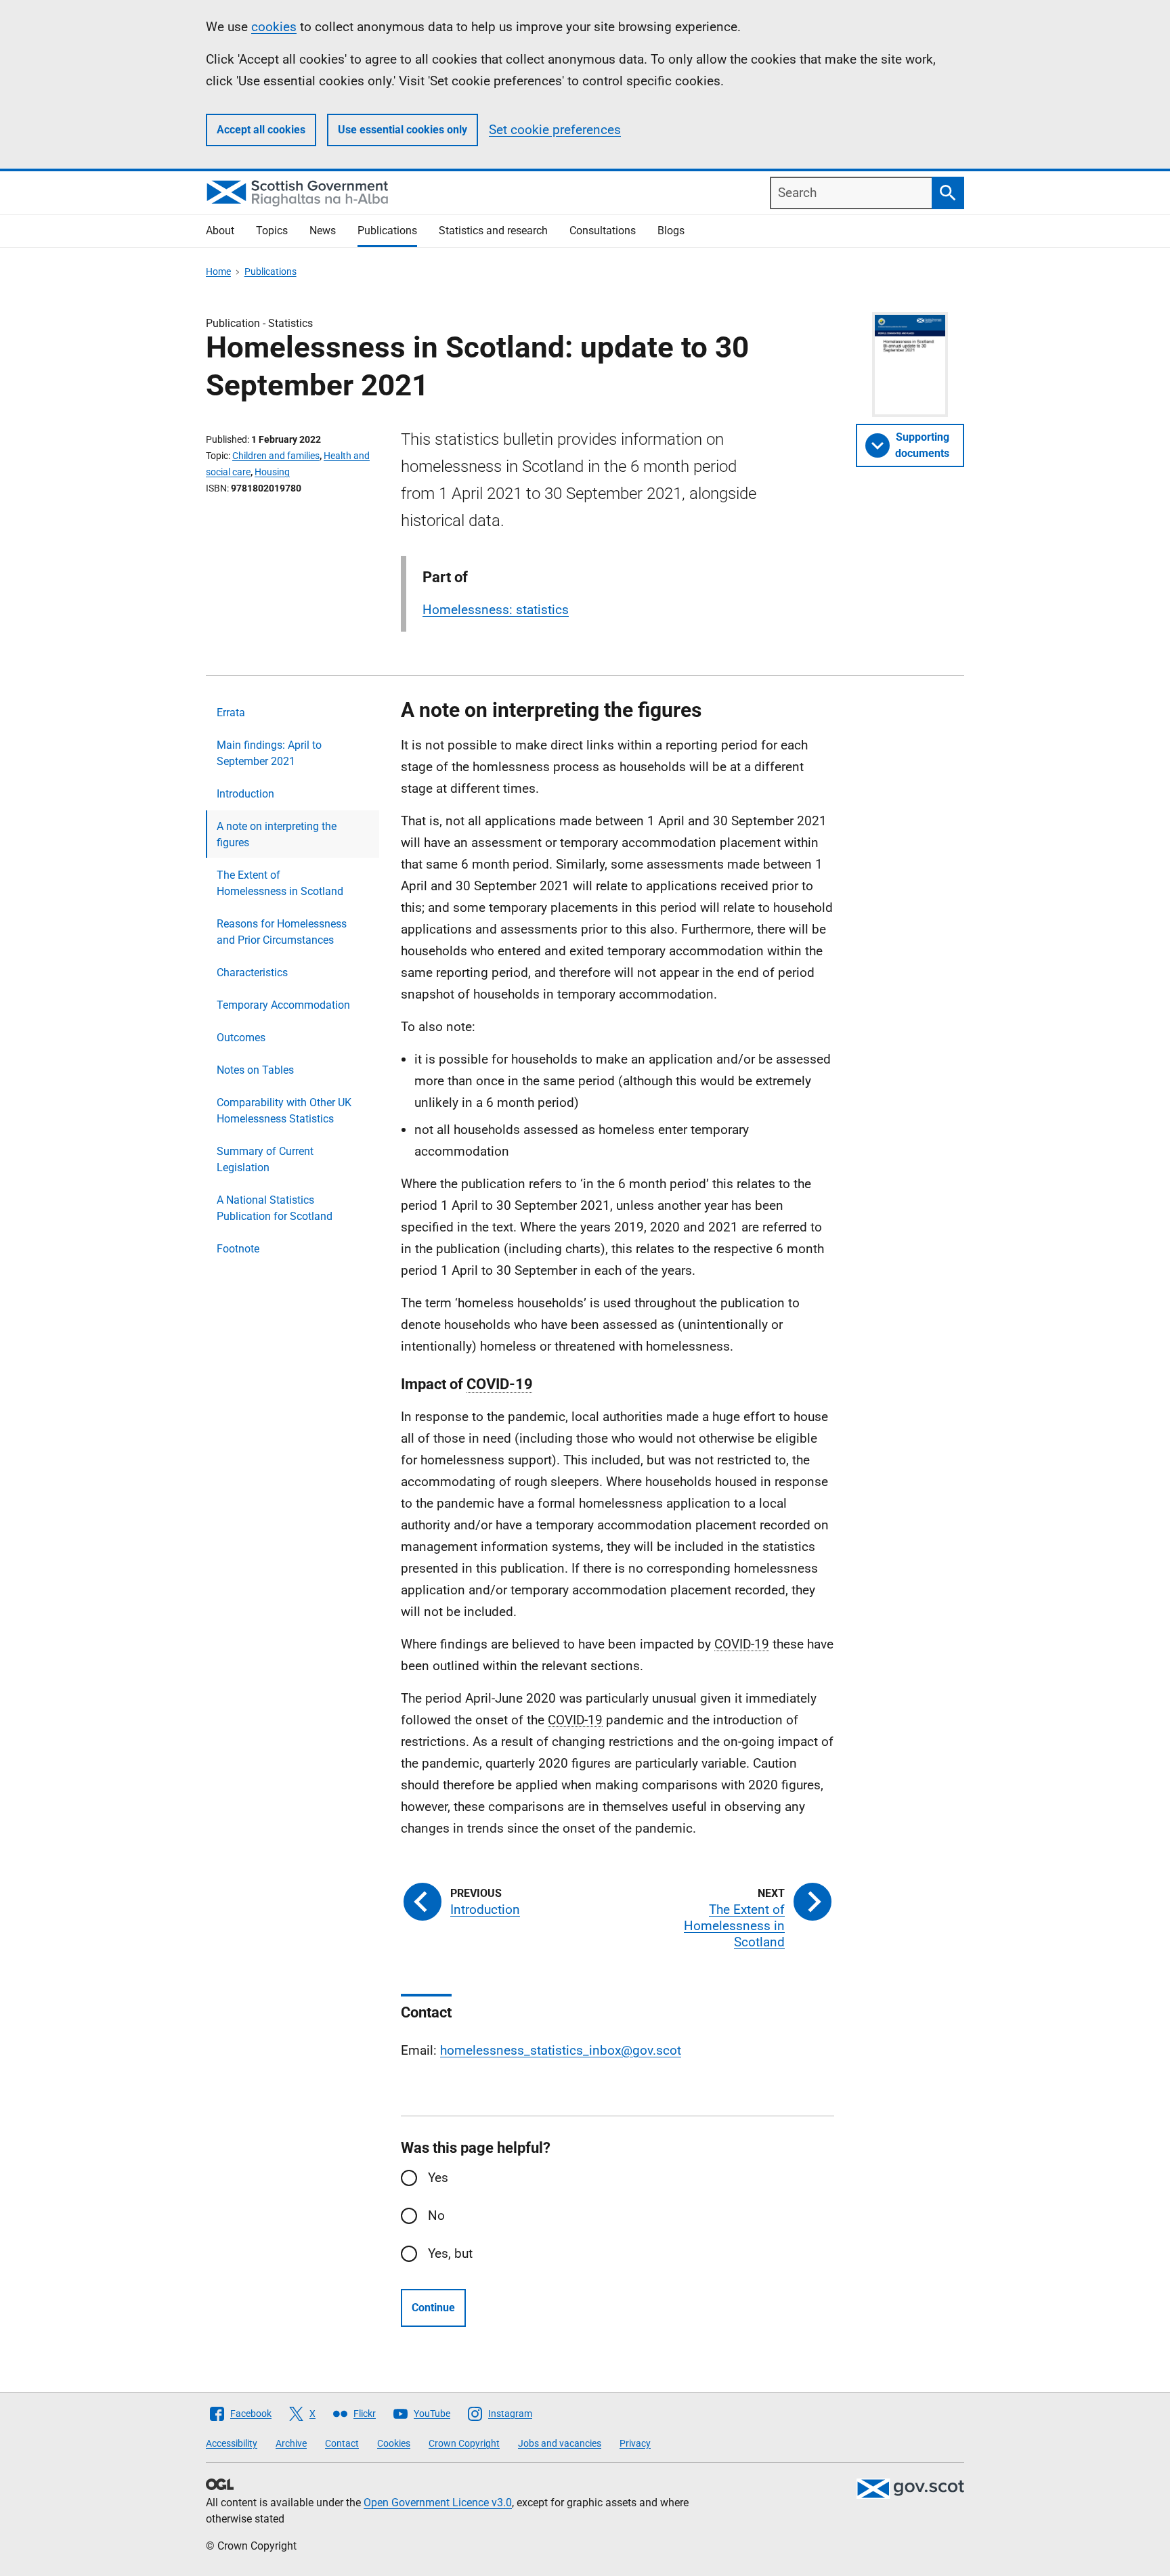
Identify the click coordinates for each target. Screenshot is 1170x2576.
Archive (291, 2443)
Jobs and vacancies (560, 2443)
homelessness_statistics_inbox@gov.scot (561, 2050)
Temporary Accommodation (283, 1005)
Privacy (635, 2443)
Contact (342, 2443)
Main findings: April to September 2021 (269, 753)
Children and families (276, 456)
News (323, 231)
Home (218, 271)
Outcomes (241, 1038)
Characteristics (252, 973)
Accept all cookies (261, 130)
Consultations (603, 231)
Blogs (671, 231)
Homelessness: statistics (496, 610)
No (436, 2215)
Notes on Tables (255, 1070)
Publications (387, 231)
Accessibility (232, 2443)
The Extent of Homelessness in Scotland (280, 883)
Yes (438, 2178)
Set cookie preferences (555, 130)
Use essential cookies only (403, 130)
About (220, 231)
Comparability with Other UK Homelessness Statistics (284, 1111)
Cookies (394, 2443)
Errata (231, 713)
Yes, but (450, 2253)
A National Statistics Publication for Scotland (275, 1208)
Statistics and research (493, 231)
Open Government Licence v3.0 (438, 2503)
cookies (274, 27)
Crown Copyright (464, 2443)
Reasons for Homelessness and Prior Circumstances (282, 932)
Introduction (245, 794)
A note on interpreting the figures (277, 834)
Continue (433, 2308)
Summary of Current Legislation (265, 1159)
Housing (272, 472)
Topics (272, 231)
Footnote (238, 1249)
